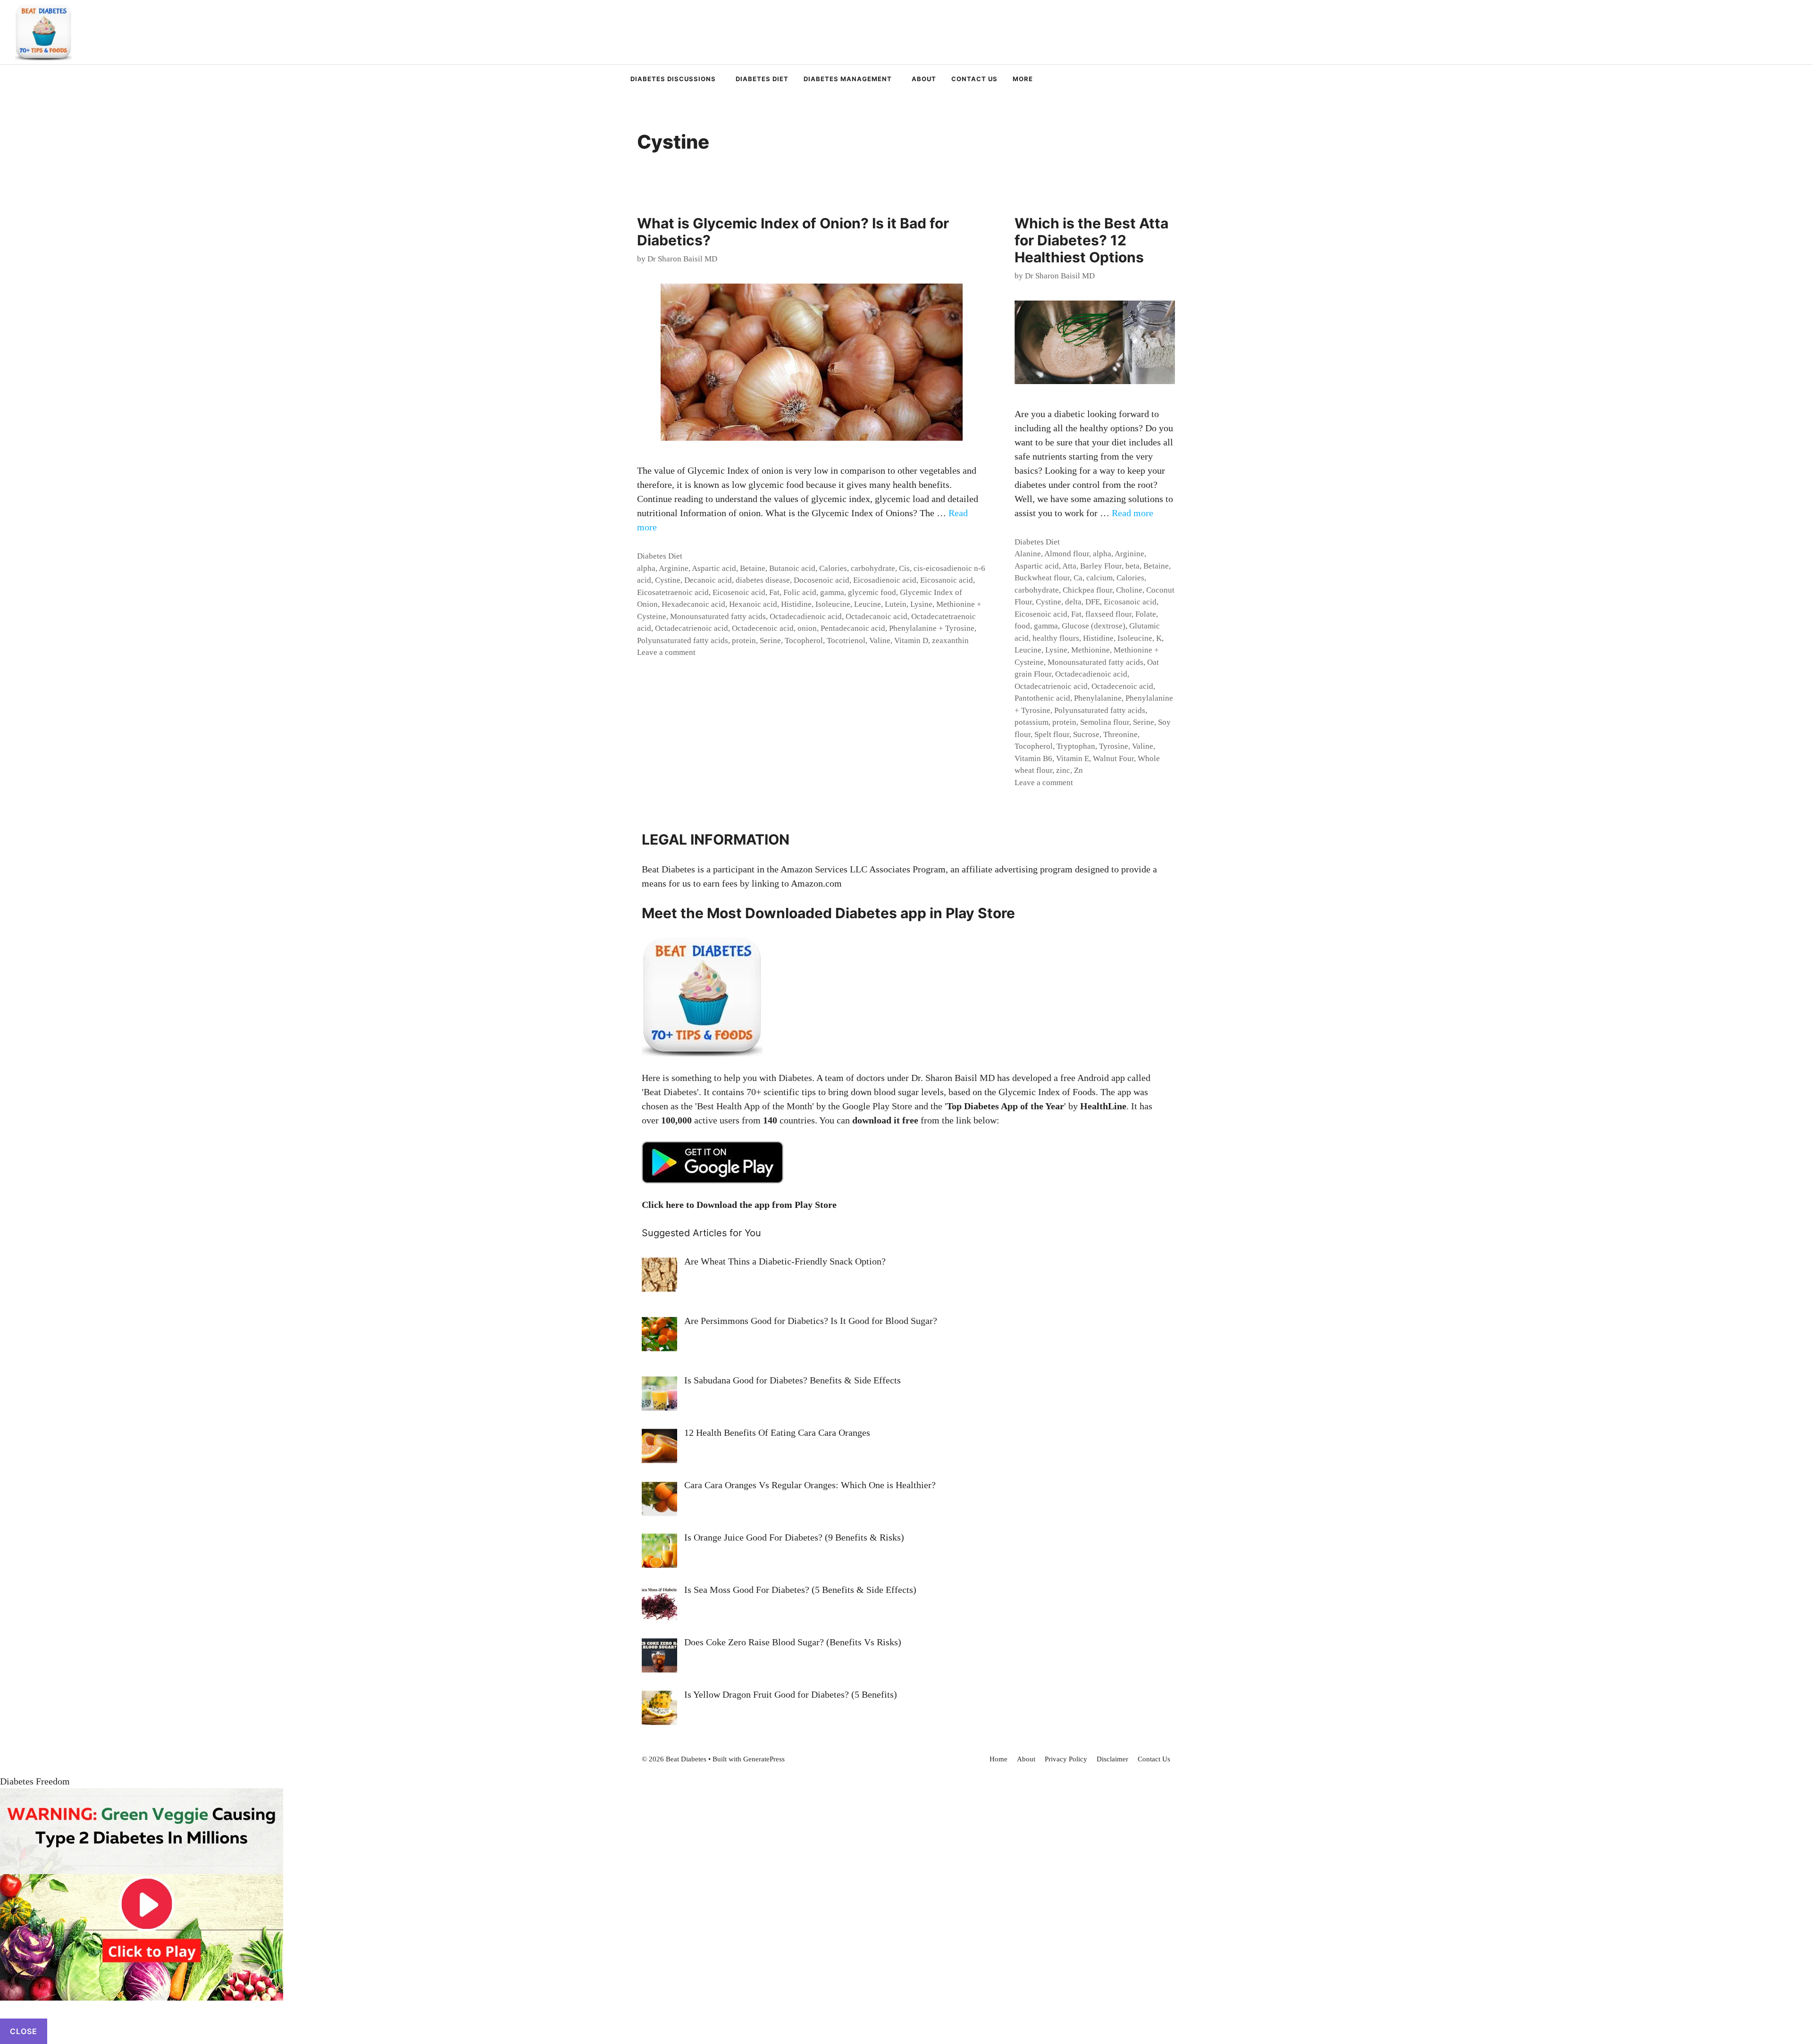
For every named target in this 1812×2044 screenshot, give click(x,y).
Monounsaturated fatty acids (718, 616)
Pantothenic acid (1042, 698)
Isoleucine (833, 604)
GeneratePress (764, 1759)
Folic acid (800, 592)
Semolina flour (1105, 722)
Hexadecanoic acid (693, 604)
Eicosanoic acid (947, 580)
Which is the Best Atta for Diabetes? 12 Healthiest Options (1091, 240)
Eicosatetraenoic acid (673, 592)
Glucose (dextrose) (1094, 626)
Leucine (868, 604)
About (924, 79)
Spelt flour (1052, 734)
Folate (1146, 614)
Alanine (1028, 554)
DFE (1093, 602)
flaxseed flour (1108, 614)
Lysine (921, 604)
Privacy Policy (1066, 1759)
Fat (774, 592)
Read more (1132, 513)
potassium (1032, 722)
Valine (880, 641)
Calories (833, 568)
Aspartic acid (714, 568)
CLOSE (24, 2031)
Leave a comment (666, 652)
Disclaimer (1112, 1759)
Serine (770, 641)
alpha (646, 568)
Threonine (1120, 734)
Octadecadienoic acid (806, 616)
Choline (1129, 590)
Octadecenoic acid (763, 628)
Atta (1069, 566)
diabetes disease (763, 580)
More (1023, 79)
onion (807, 628)
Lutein (896, 604)
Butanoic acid (792, 568)
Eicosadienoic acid (885, 580)
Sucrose (1086, 734)
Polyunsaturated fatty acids (683, 641)
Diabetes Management (848, 79)
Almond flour (1067, 554)
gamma (832, 592)
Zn (1078, 770)
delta (1073, 602)
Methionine (1091, 650)
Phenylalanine (1098, 698)
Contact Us (974, 79)
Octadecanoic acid (877, 616)
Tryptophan (1076, 746)
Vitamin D (911, 641)
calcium (1099, 578)
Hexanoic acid (753, 604)
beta (1132, 566)
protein (744, 641)
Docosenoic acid (822, 580)
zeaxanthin (950, 641)
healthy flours (1056, 638)
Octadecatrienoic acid (692, 628)
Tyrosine (1114, 746)
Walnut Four (1113, 758)
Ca (1078, 578)
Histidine (796, 604)
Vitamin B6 (1033, 758)
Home (998, 1759)
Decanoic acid (708, 580)
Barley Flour (1101, 566)
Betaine (753, 568)
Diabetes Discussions (673, 79)
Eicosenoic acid (739, 592)
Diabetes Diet (762, 79)
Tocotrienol (846, 641)
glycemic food (872, 592)
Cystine (668, 580)
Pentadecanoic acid (853, 628)
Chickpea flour (1087, 590)
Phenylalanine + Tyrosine (932, 628)
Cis (904, 568)
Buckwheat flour (1042, 578)
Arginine (674, 568)
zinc (1063, 770)
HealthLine (1103, 1106)
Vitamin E (1073, 758)
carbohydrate (873, 568)
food (1022, 626)
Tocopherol (804, 641)
